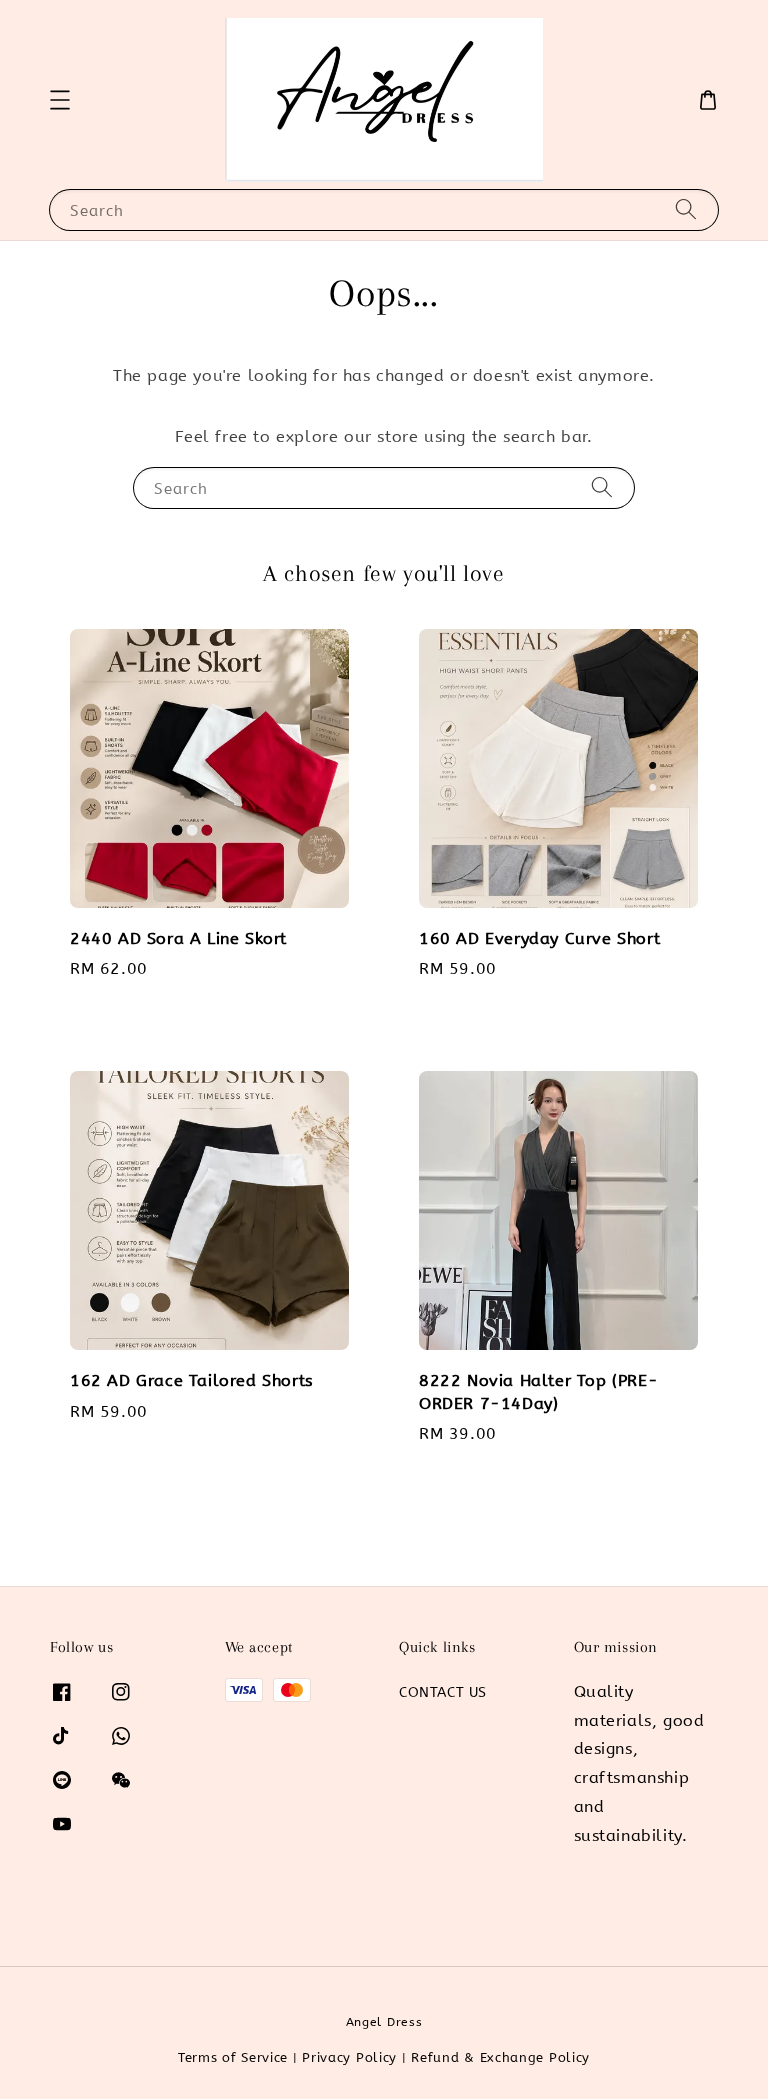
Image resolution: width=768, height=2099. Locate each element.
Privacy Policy (349, 2057)
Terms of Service (233, 2057)
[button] (60, 100)
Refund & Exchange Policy (500, 2057)
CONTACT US (443, 1692)
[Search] (686, 209)
